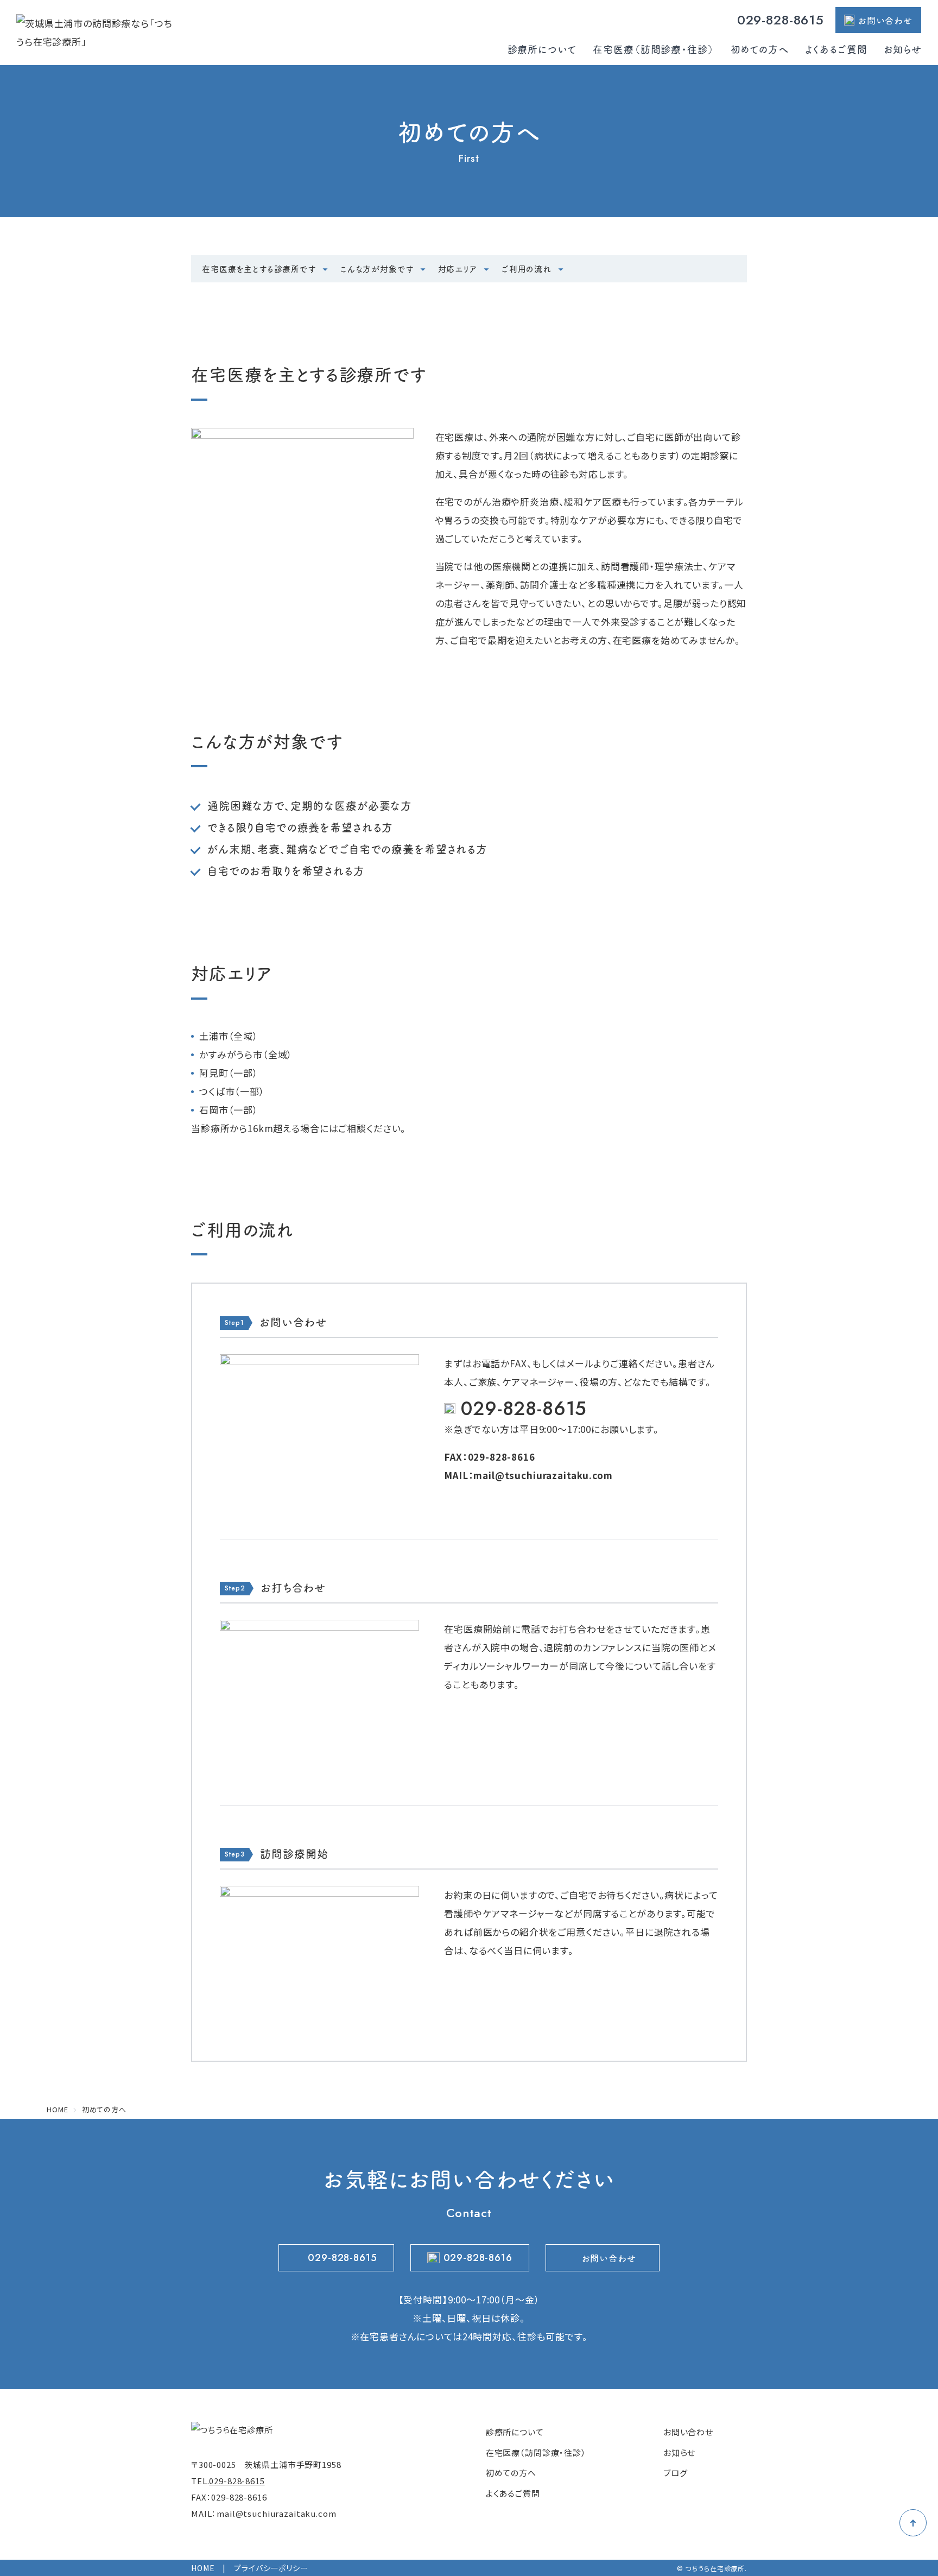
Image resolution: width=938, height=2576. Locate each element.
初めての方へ (760, 49)
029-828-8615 (781, 20)
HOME (203, 2568)
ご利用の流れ (527, 269)
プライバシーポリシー (271, 2568)
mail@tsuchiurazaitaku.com (543, 1475)
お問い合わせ (885, 20)
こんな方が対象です (377, 269)
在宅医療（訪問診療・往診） (653, 49)
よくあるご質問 (836, 49)
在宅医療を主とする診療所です (259, 269)
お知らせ (903, 49)
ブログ (676, 2473)
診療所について (542, 49)
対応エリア (458, 269)
